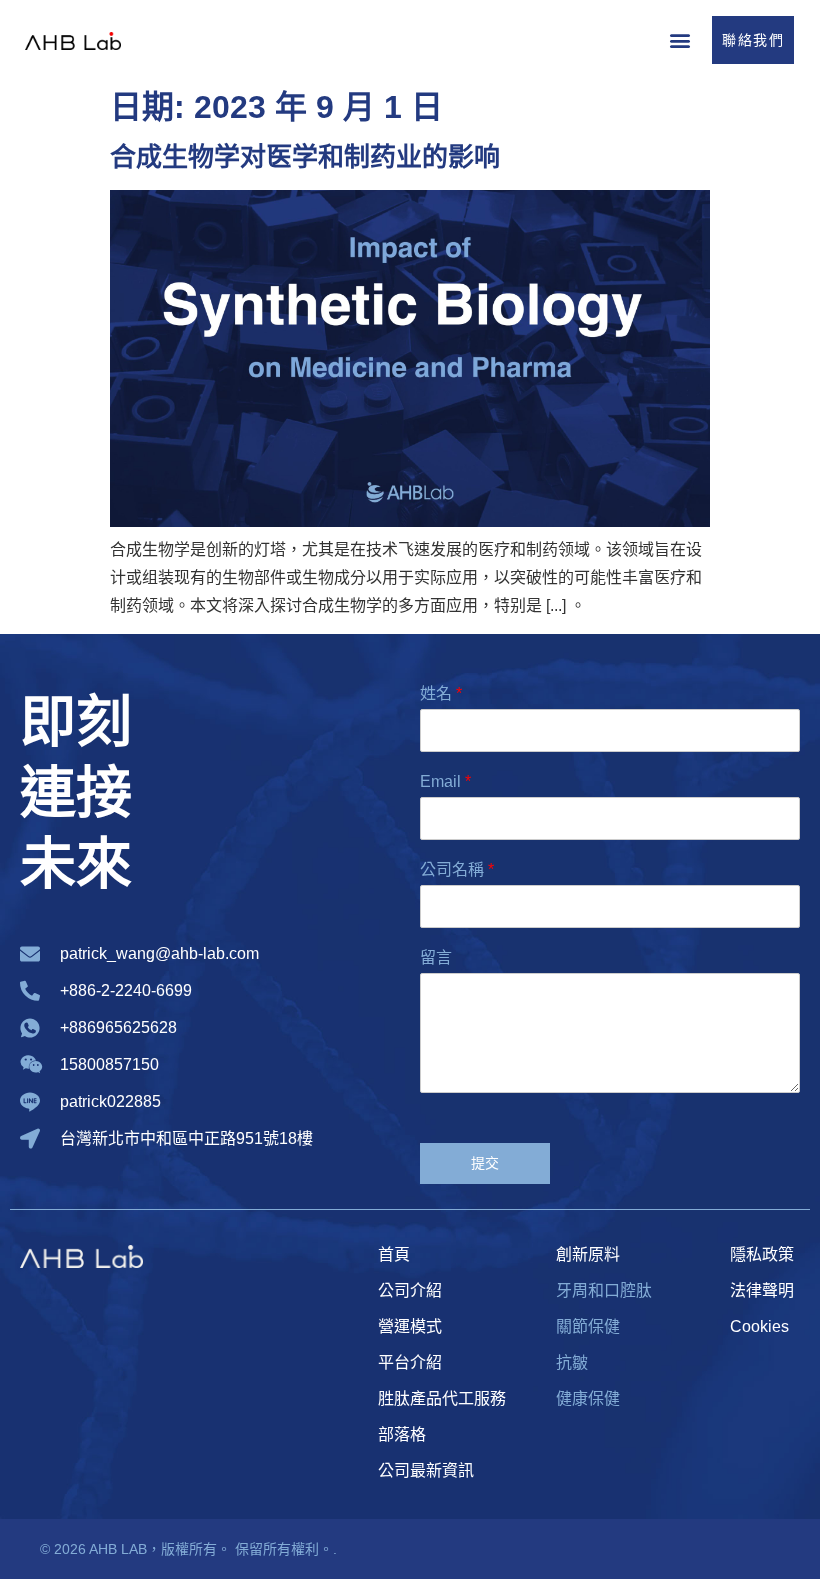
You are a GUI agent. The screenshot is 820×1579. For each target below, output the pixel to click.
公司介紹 (410, 1290)
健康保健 (588, 1398)
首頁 (394, 1254)
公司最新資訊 (426, 1470)
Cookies (759, 1326)
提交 (485, 1163)
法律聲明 (762, 1290)
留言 (436, 957)
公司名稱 (457, 869)
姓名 (441, 693)
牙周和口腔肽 (604, 1290)
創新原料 (588, 1254)
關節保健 (588, 1326)
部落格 (402, 1434)
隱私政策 (762, 1254)
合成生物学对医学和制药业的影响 (305, 157)
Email (445, 781)
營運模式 (410, 1326)
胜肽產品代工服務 (442, 1398)
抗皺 (572, 1362)
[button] (679, 39)
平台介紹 (410, 1362)
